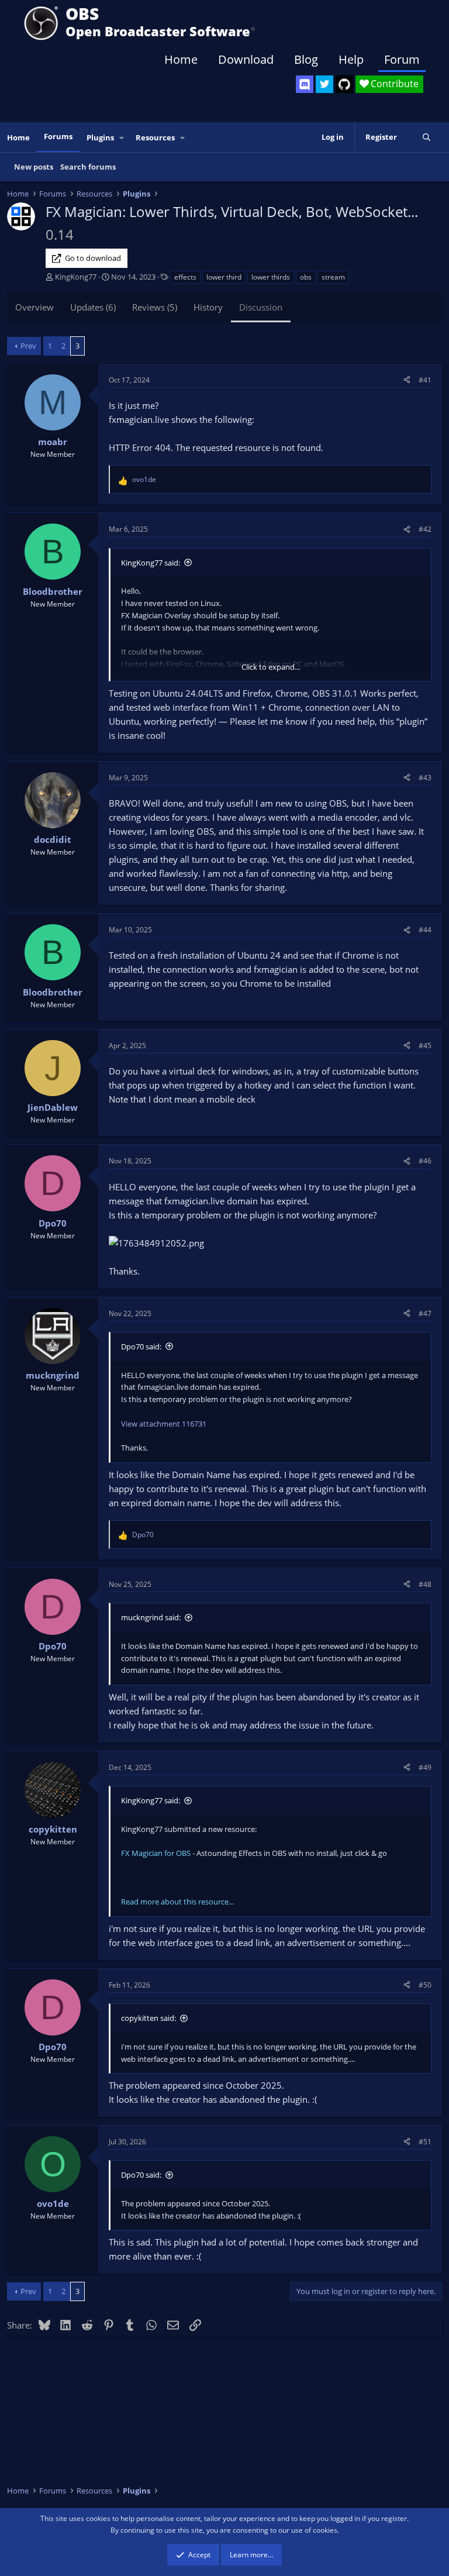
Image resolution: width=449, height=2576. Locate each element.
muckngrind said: (151, 1617)
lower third (224, 277)
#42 (425, 529)
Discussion (261, 307)
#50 (425, 1985)
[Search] (426, 137)
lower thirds (271, 277)
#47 (425, 1313)
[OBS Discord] (305, 84)
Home (181, 59)
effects (185, 277)
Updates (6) (93, 307)
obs (306, 277)
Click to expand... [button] (271, 667)
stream (333, 277)
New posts (34, 167)
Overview (34, 307)
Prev (28, 346)
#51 (425, 2142)
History (208, 307)
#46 (425, 1161)
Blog (306, 59)
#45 (425, 1046)
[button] (122, 138)
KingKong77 (76, 277)
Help (351, 59)
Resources (155, 137)
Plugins (100, 137)
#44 (425, 930)
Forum (402, 59)
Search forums (88, 167)
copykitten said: (148, 2018)
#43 (425, 778)
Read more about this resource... (177, 1902)
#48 (425, 1584)
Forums (58, 136)
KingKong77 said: (151, 563)
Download (246, 59)
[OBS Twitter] (324, 84)
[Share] (407, 380)
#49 (425, 1767)
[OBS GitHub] (344, 84)
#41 (425, 380)
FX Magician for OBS (156, 1853)
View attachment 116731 (164, 1424)
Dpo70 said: (141, 1346)
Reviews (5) (155, 307)
